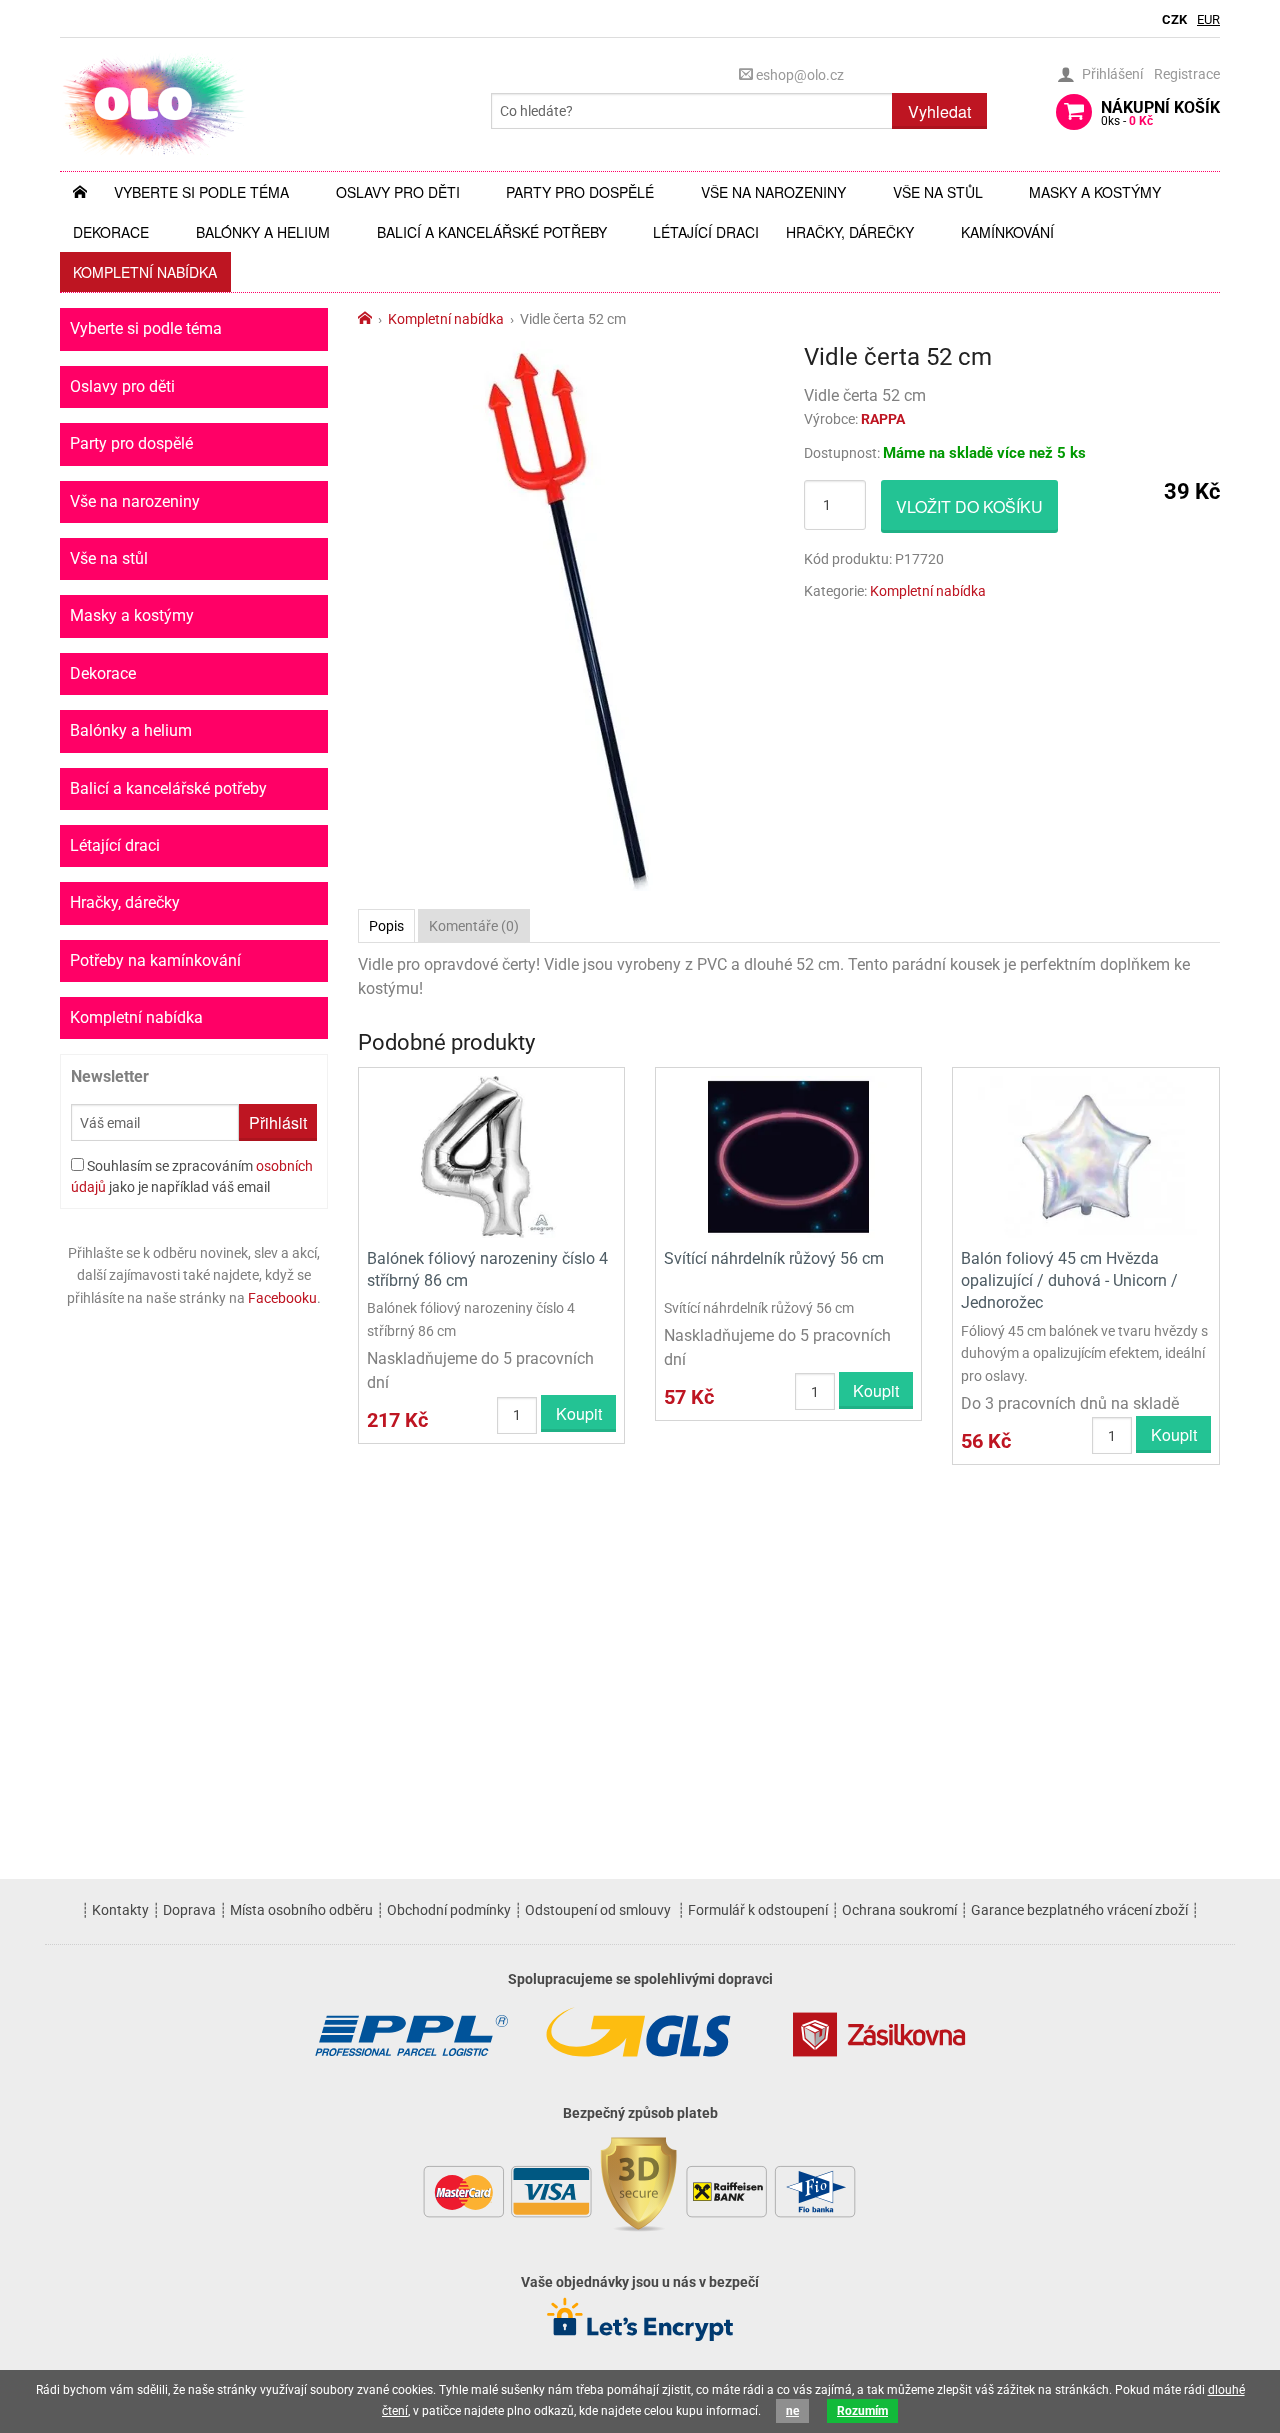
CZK (1174, 19)
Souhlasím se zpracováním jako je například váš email (192, 1176)
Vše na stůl (938, 192)
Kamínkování (1007, 232)
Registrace (1187, 74)
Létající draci (706, 232)
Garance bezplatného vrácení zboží (1079, 1910)
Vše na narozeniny (773, 192)
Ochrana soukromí (899, 1910)
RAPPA (883, 419)
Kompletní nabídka (145, 272)
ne (792, 2411)
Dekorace (111, 232)
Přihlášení (1112, 74)
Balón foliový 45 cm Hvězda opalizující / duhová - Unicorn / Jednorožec (1069, 1281)
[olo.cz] (154, 103)
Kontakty (120, 1910)
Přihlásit (278, 1122)
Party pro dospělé (580, 192)
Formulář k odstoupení (758, 1910)
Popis (386, 926)
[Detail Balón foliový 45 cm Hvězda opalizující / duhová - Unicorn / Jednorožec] (1085, 1155)
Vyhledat (939, 111)
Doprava (189, 1910)
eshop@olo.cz (798, 75)
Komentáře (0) (474, 926)
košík (1160, 113)
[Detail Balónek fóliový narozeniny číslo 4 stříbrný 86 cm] (491, 1155)
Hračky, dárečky (850, 232)
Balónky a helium (263, 232)
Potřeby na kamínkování (155, 960)
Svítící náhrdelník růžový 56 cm (774, 1258)
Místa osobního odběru (301, 1910)
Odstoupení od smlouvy (598, 1910)
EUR (1208, 19)
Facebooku (282, 1298)
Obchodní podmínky (449, 1910)
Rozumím (862, 2411)
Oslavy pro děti (398, 192)
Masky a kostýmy (1095, 192)
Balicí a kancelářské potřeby (492, 232)
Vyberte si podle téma (201, 192)
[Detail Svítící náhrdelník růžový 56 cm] (788, 1155)
